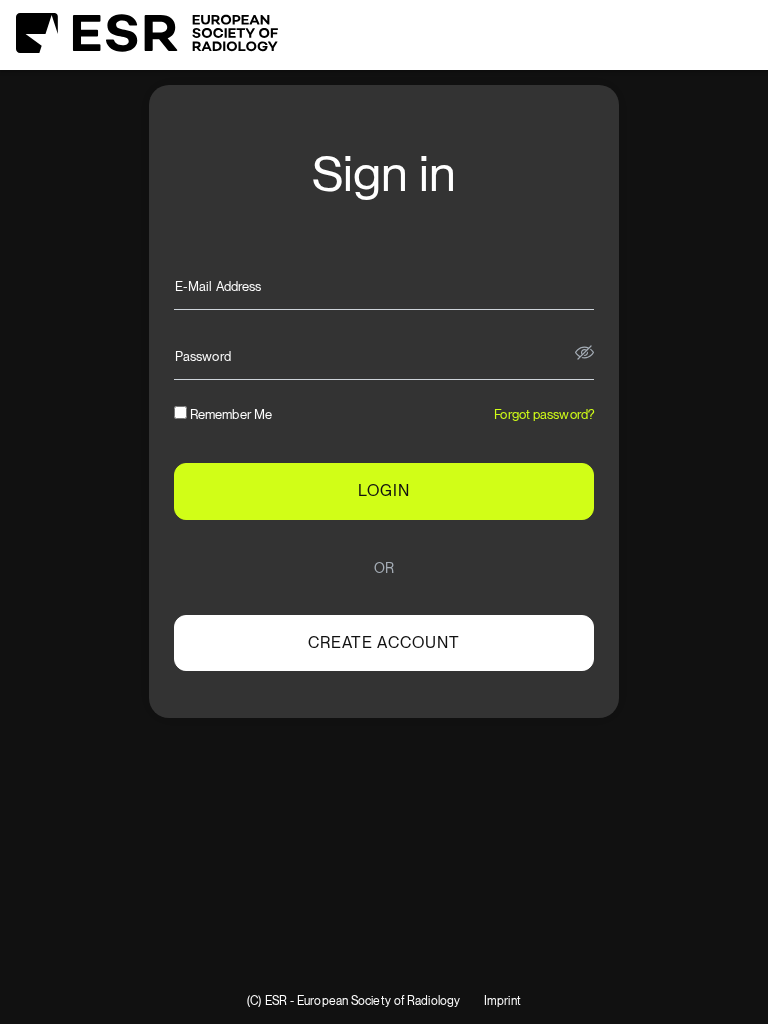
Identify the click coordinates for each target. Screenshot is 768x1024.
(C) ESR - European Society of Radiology (353, 1001)
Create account (384, 642)
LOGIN (384, 490)
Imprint (502, 1001)
